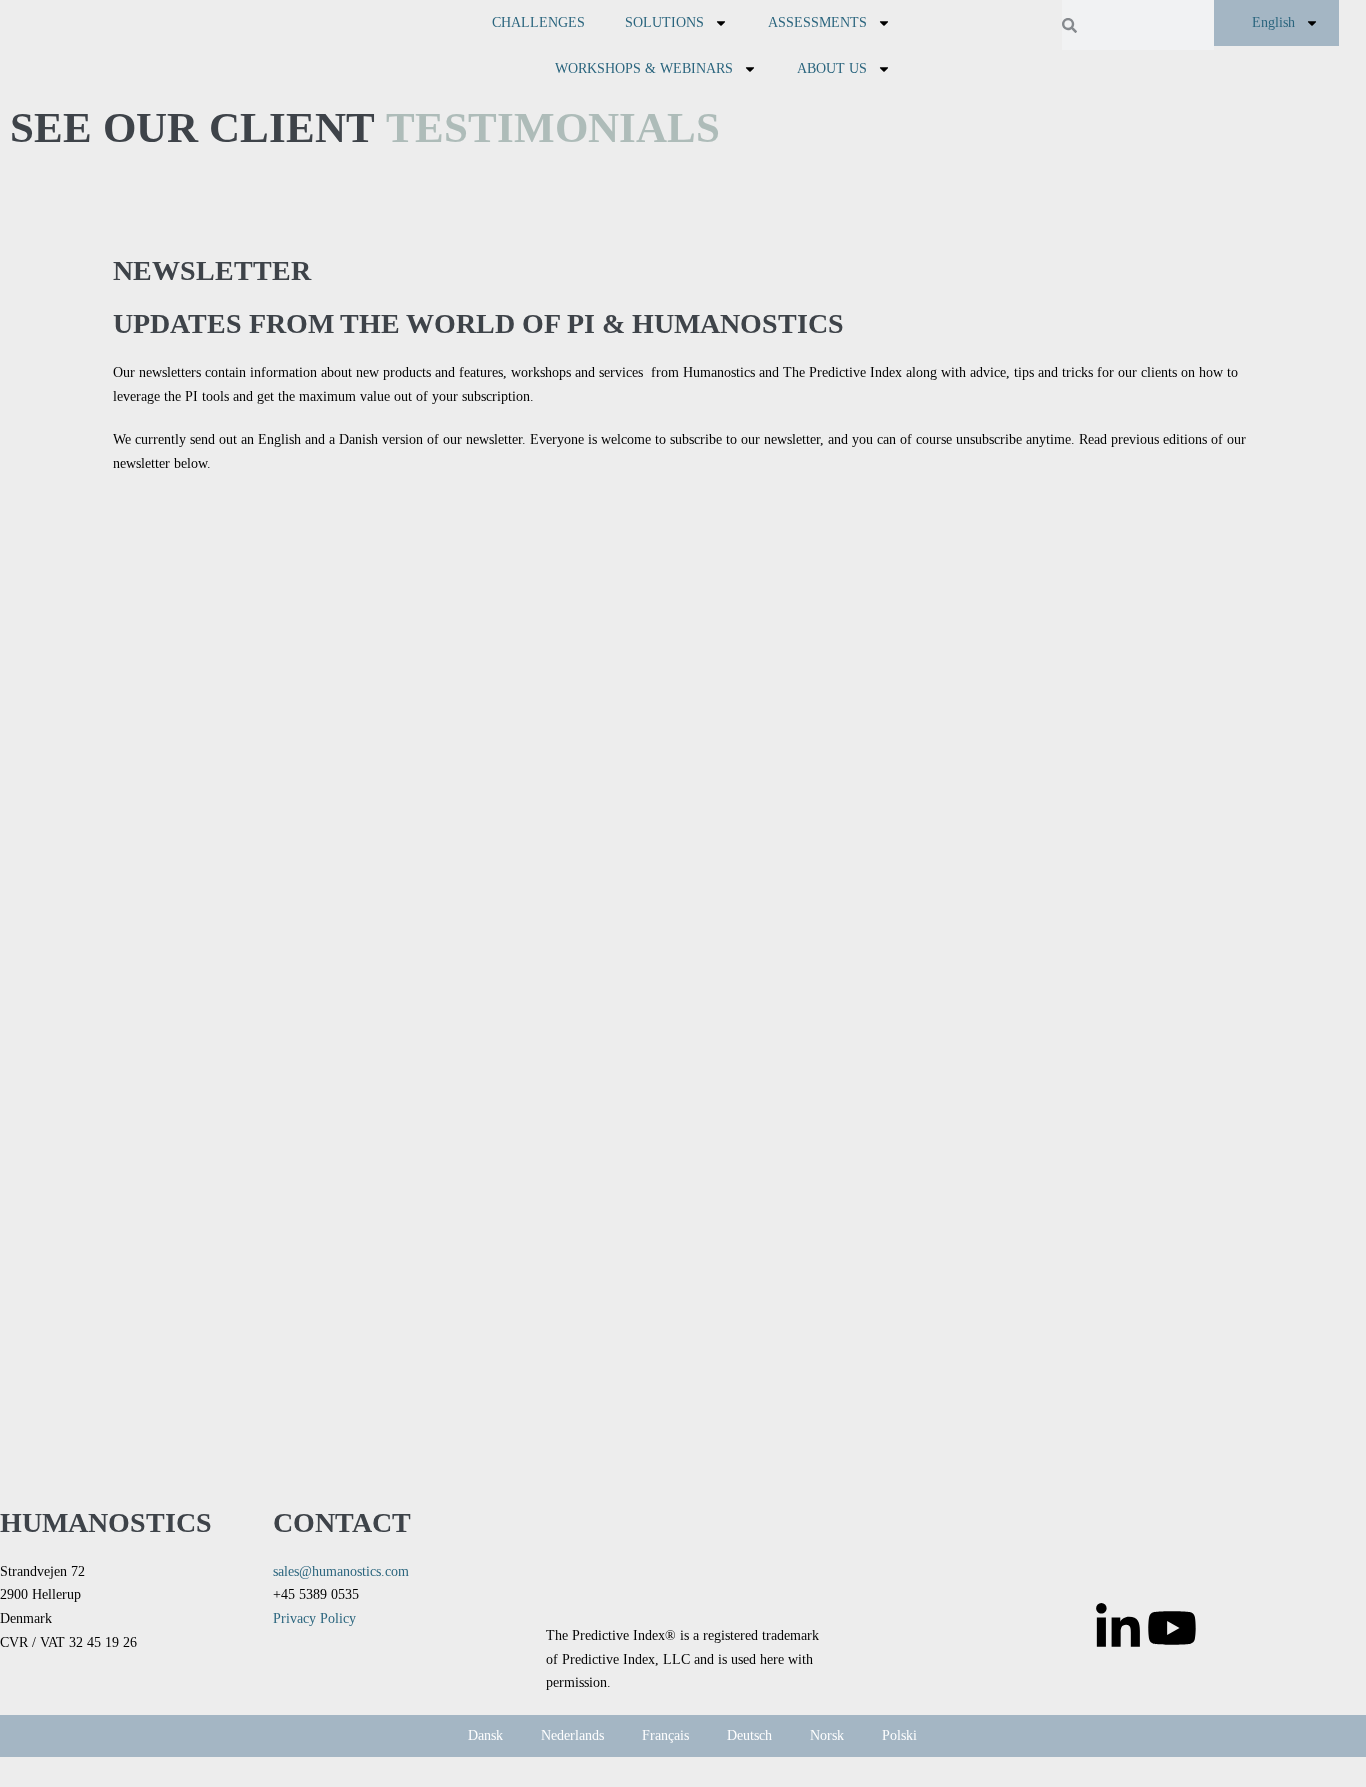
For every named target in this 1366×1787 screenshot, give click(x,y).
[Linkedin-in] (1118, 1628)
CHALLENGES (538, 22)
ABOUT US (832, 68)
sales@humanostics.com (341, 1571)
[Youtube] (1172, 1628)
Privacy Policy (314, 1618)
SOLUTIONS (664, 22)
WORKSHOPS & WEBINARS (644, 68)
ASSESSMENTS (817, 22)
